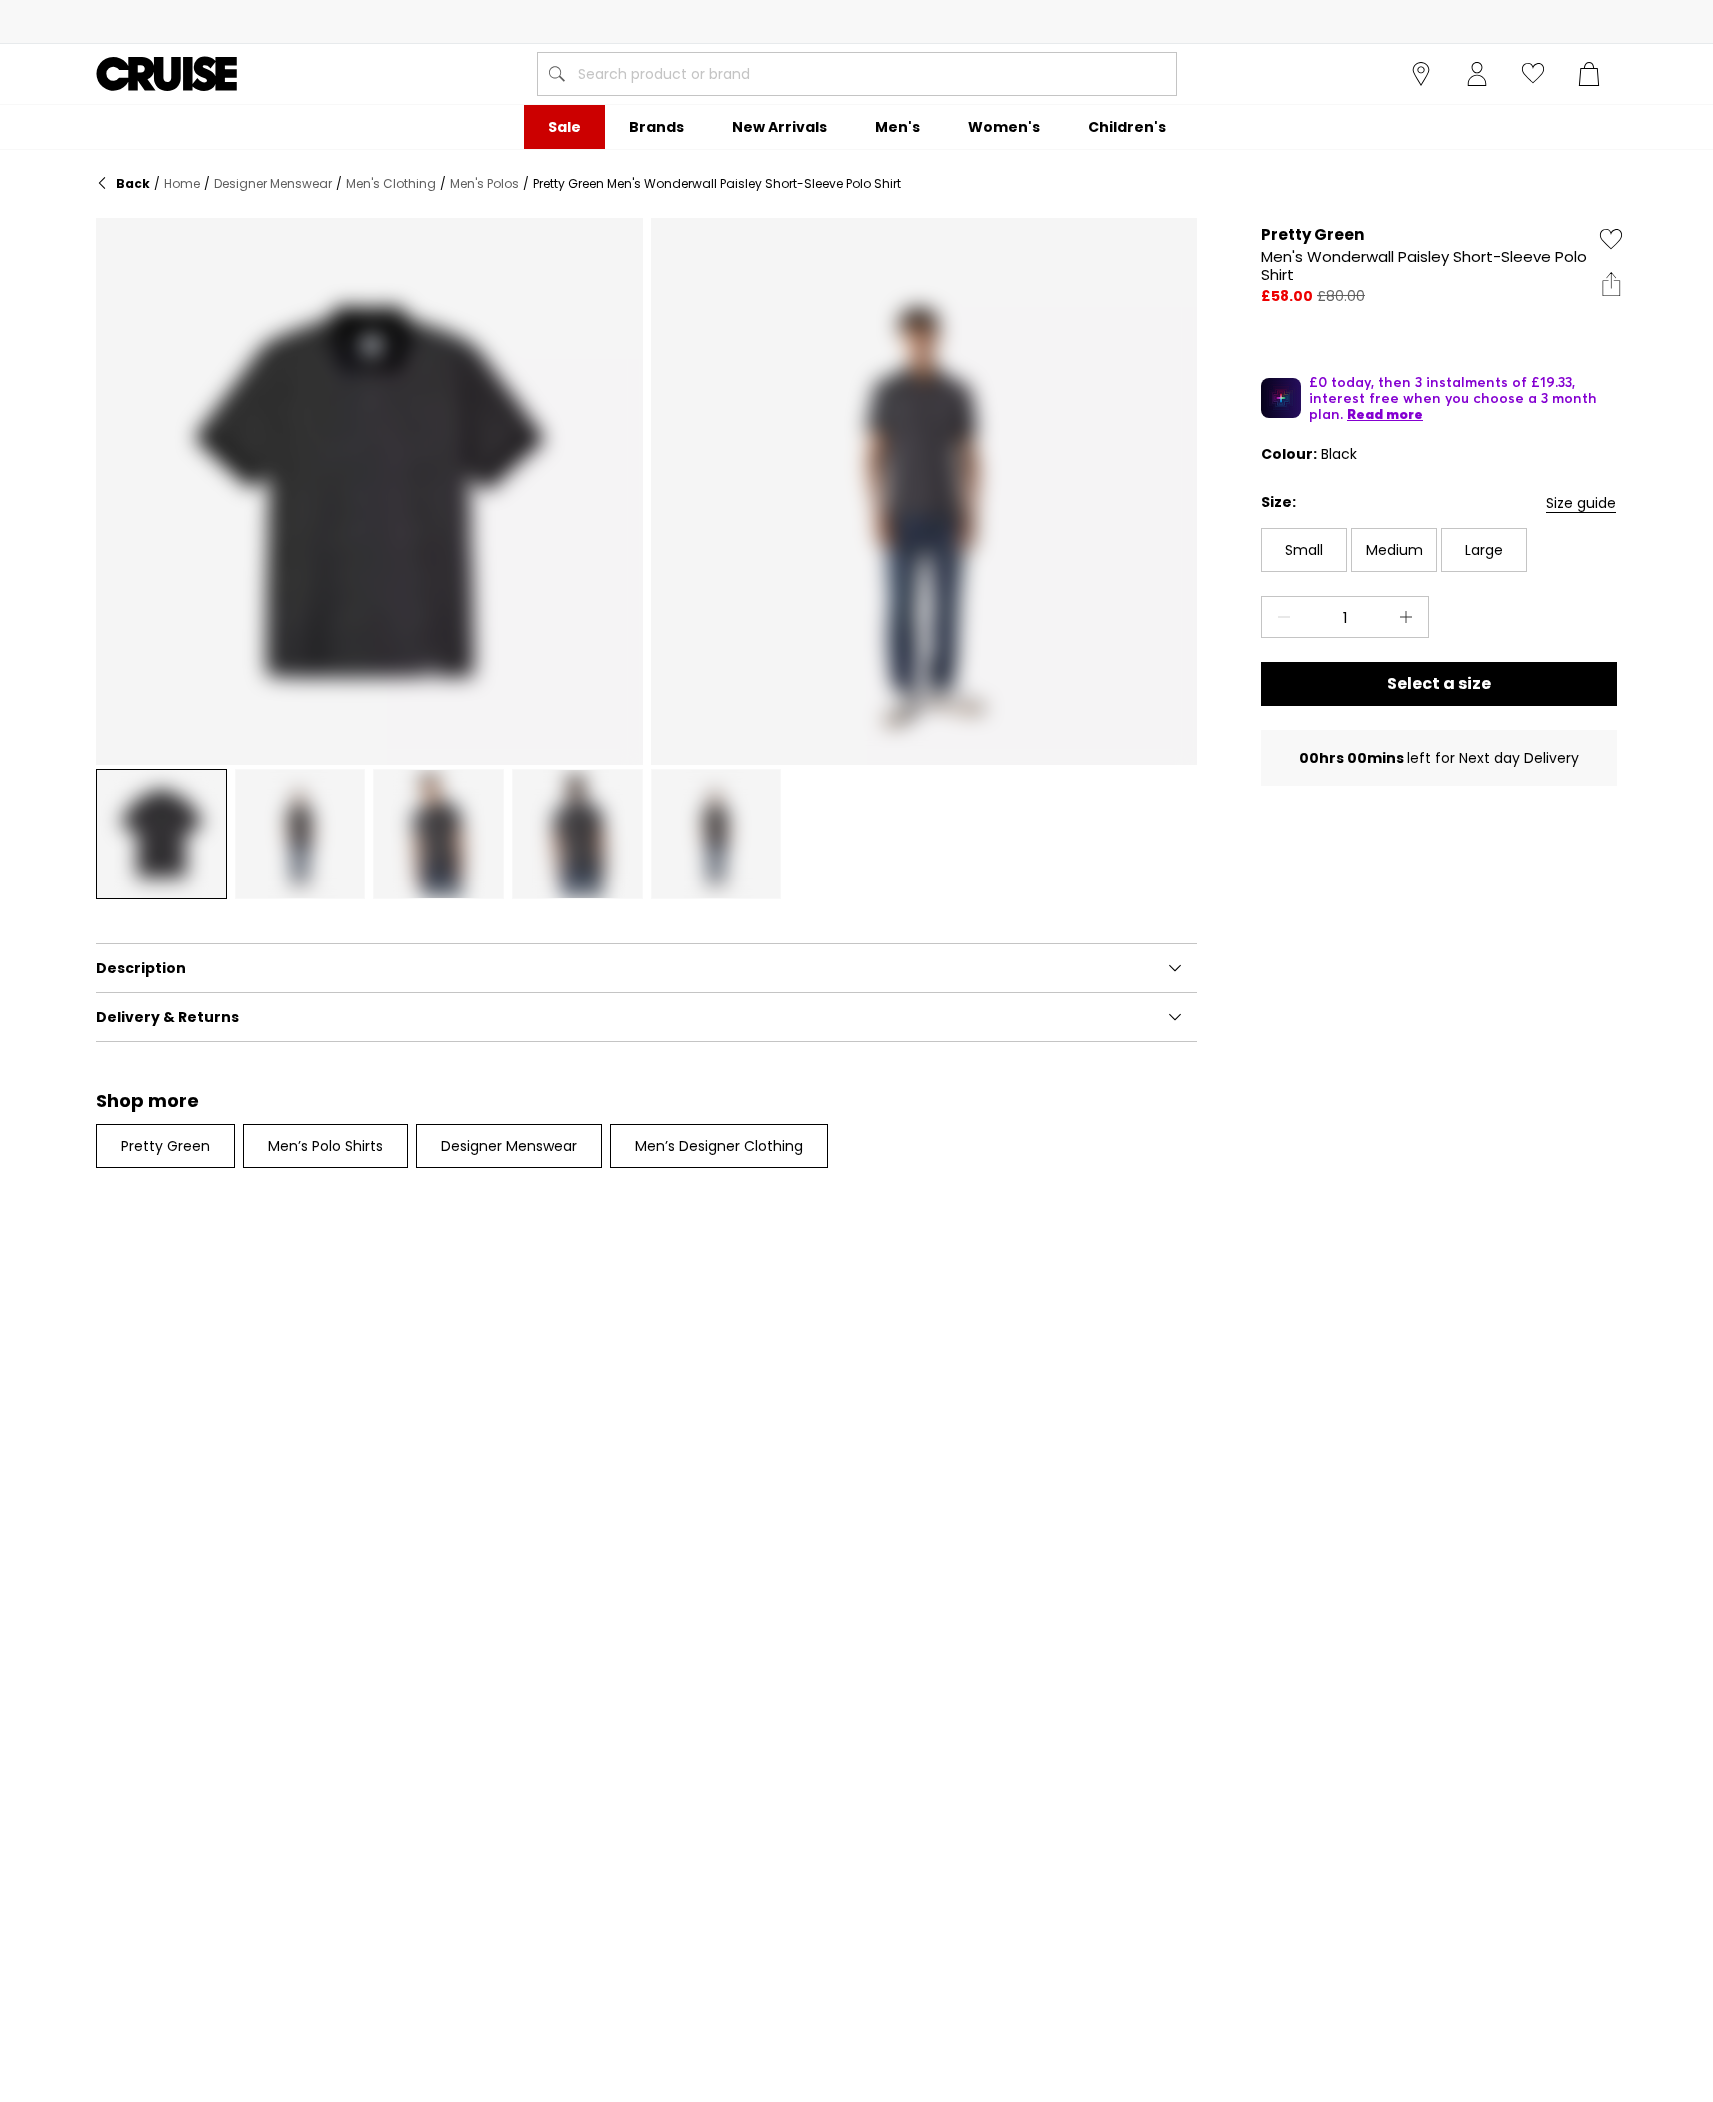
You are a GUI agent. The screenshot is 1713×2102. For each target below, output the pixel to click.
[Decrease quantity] (1280, 617)
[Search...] (557, 74)
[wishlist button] (1533, 74)
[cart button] (1589, 74)
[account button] (1477, 74)
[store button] (1421, 74)
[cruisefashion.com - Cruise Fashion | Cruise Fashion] (166, 74)
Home (182, 183)
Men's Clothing (391, 183)
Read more (1385, 414)
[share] (1611, 284)
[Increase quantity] (1410, 617)
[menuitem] (564, 127)
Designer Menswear (273, 183)
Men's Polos (484, 183)
